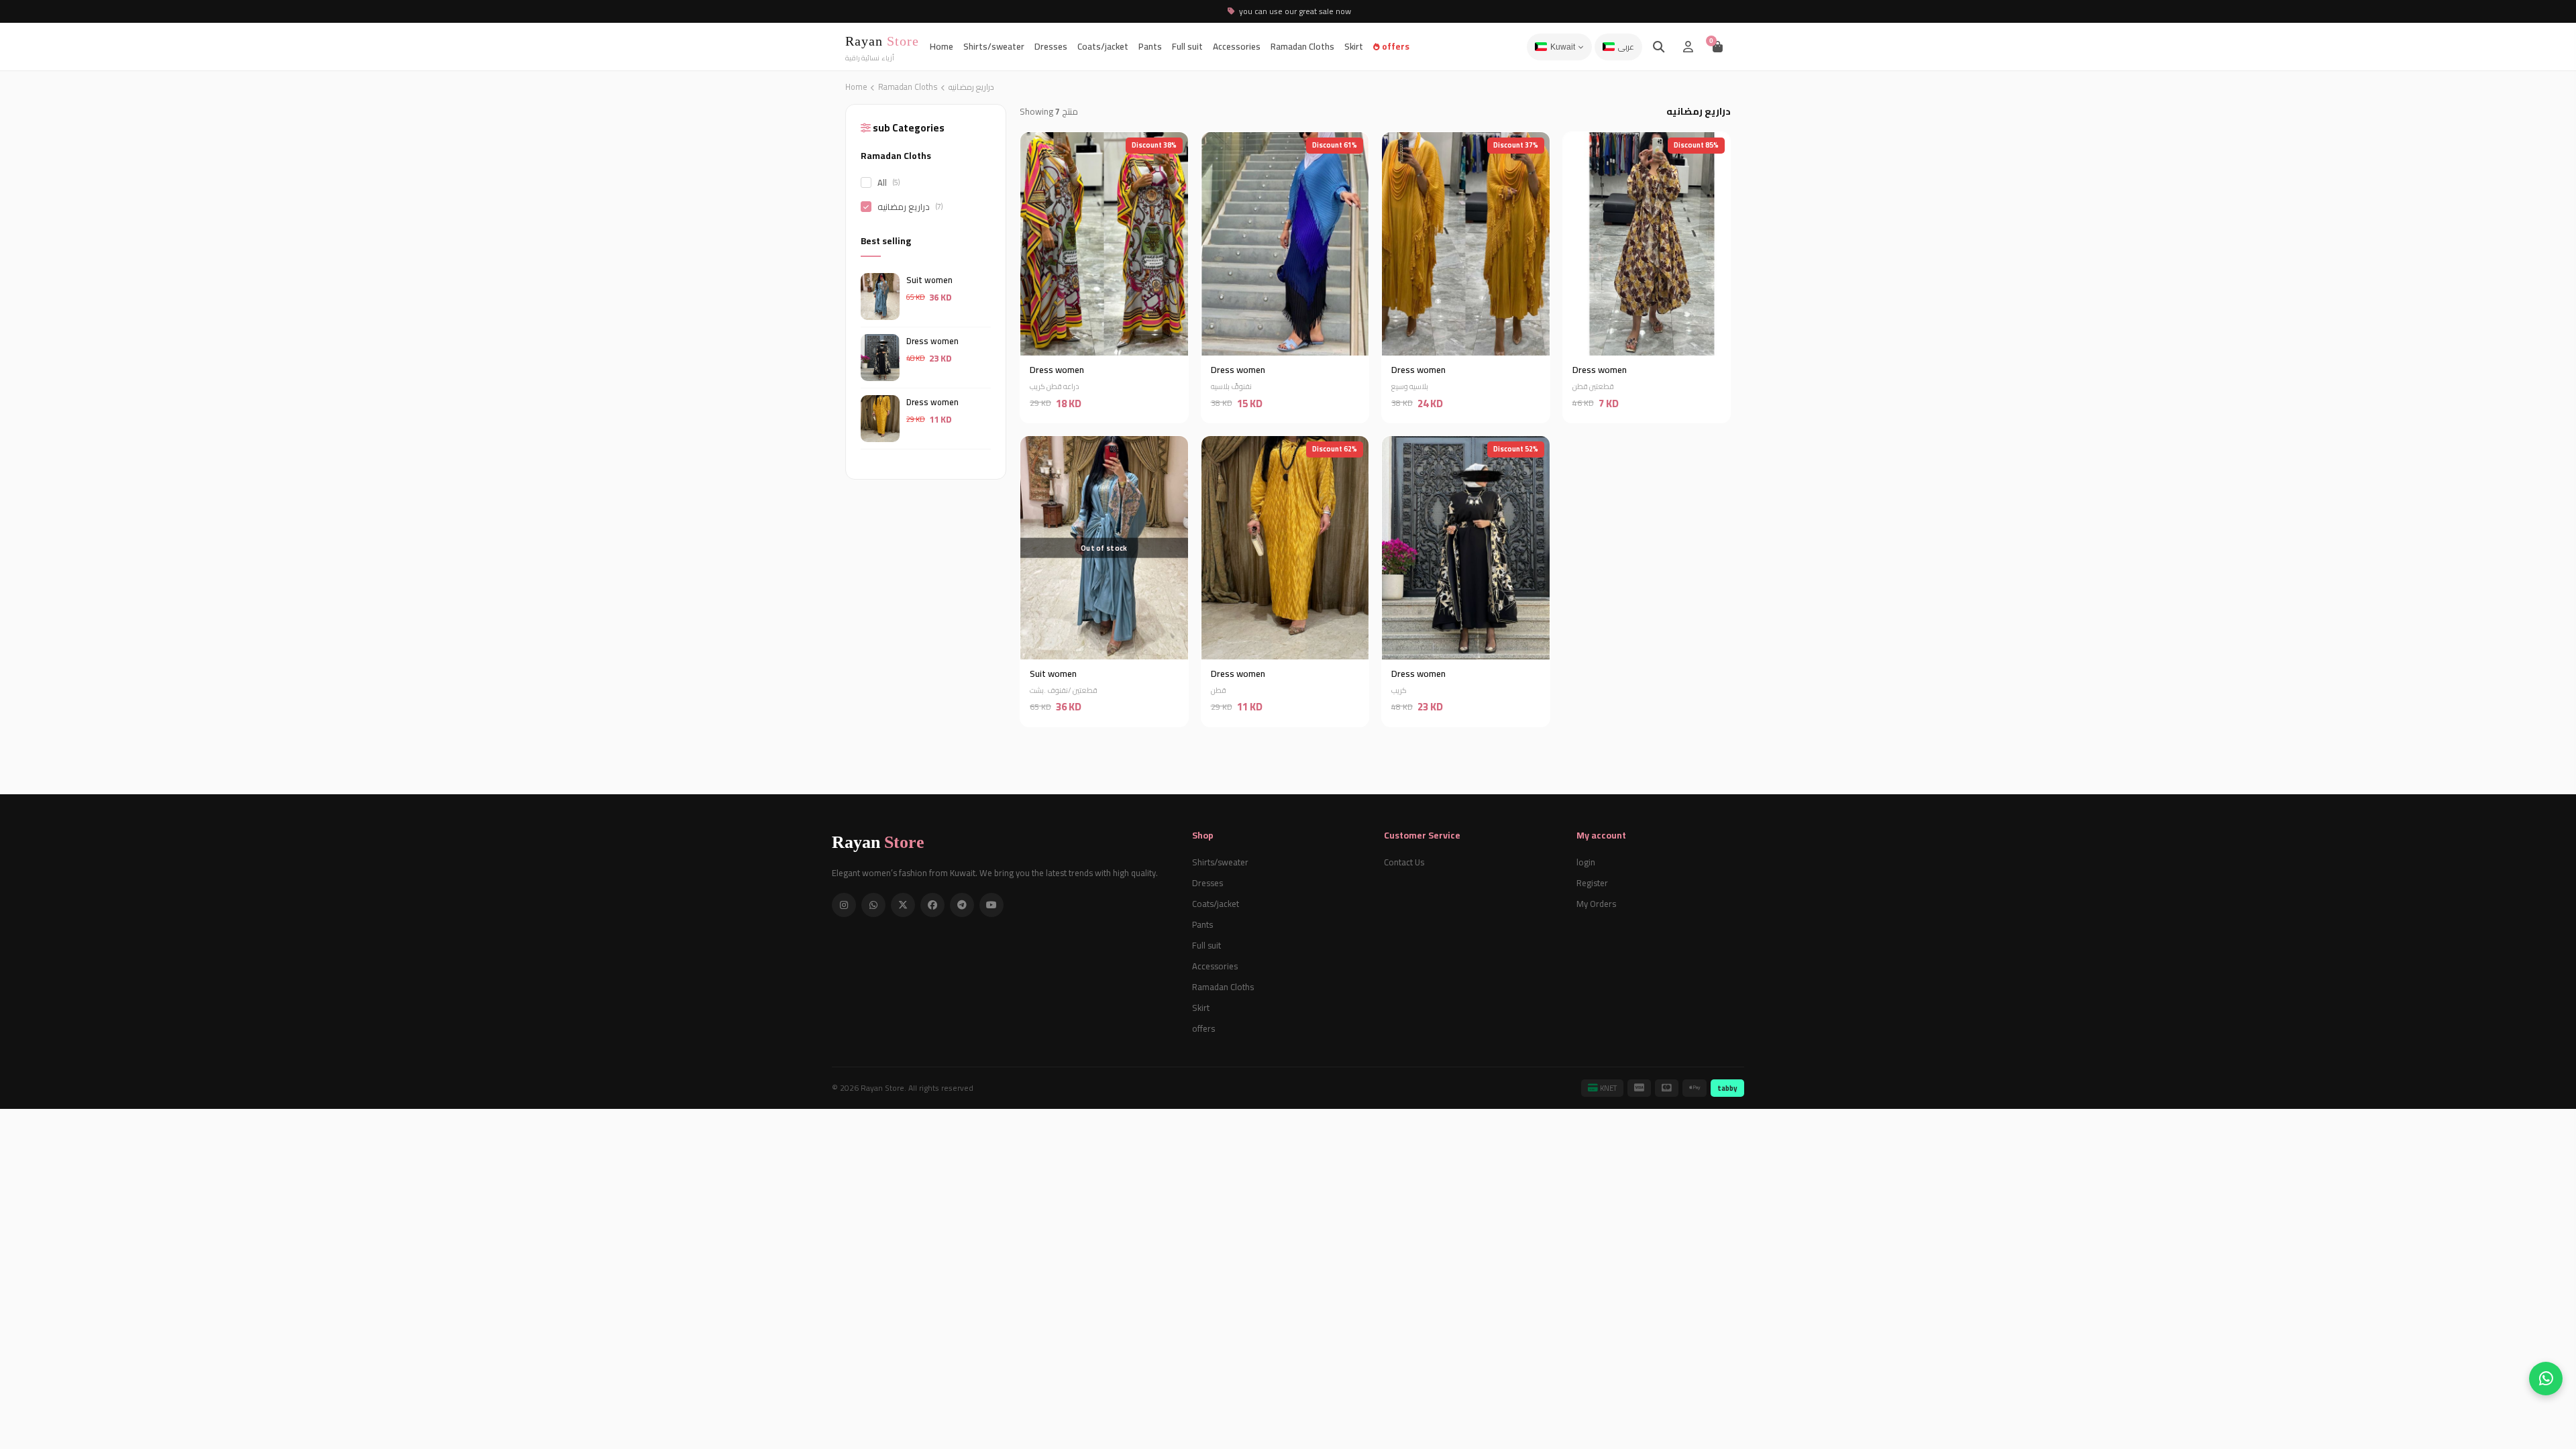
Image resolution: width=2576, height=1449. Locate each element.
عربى (1626, 47)
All (889, 182)
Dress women (932, 341)
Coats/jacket (1103, 46)
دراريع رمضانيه (910, 207)
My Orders (1596, 904)
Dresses (1051, 46)
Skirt (1354, 46)
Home (942, 46)
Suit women (929, 280)
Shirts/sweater (994, 46)
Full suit (1187, 46)
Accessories (1237, 46)
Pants (1150, 46)
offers (1395, 46)
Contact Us (1404, 862)
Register (1592, 883)
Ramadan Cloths (1302, 46)
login (1586, 862)
